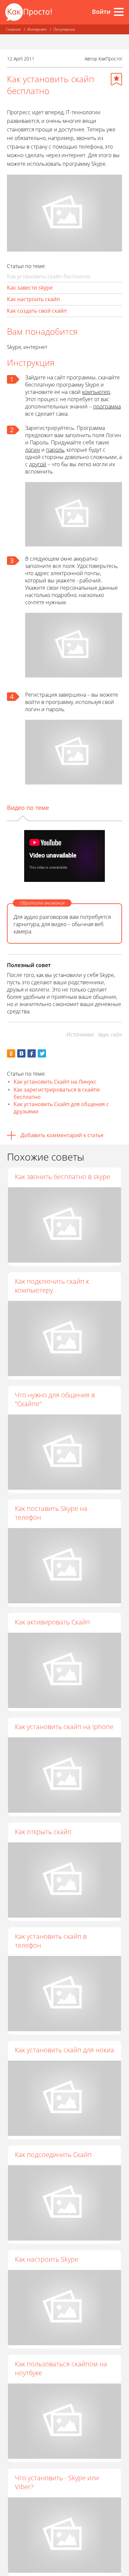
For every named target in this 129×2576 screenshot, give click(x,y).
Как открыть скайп (43, 1832)
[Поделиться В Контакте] (21, 1053)
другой (38, 464)
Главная (13, 29)
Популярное (64, 29)
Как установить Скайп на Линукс (55, 1082)
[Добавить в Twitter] (42, 1053)
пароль (55, 450)
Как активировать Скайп (52, 1622)
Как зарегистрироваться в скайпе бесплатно (57, 1093)
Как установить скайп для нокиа (64, 2050)
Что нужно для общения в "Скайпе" (55, 1399)
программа (107, 406)
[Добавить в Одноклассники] (11, 1053)
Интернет (37, 29)
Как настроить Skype (47, 2259)
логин (33, 450)
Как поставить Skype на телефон (51, 1513)
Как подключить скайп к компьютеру (52, 1286)
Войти (101, 12)
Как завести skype (30, 288)
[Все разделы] (119, 12)
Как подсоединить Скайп (53, 2155)
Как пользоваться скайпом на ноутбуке (61, 2368)
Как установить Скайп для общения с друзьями (61, 1108)
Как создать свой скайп (37, 311)
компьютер (96, 392)
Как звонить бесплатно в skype (63, 1177)
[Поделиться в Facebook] (32, 1053)
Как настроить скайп (33, 299)
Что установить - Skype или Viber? (57, 2482)
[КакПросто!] (28, 12)
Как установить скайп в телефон (51, 1941)
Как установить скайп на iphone (64, 1727)
